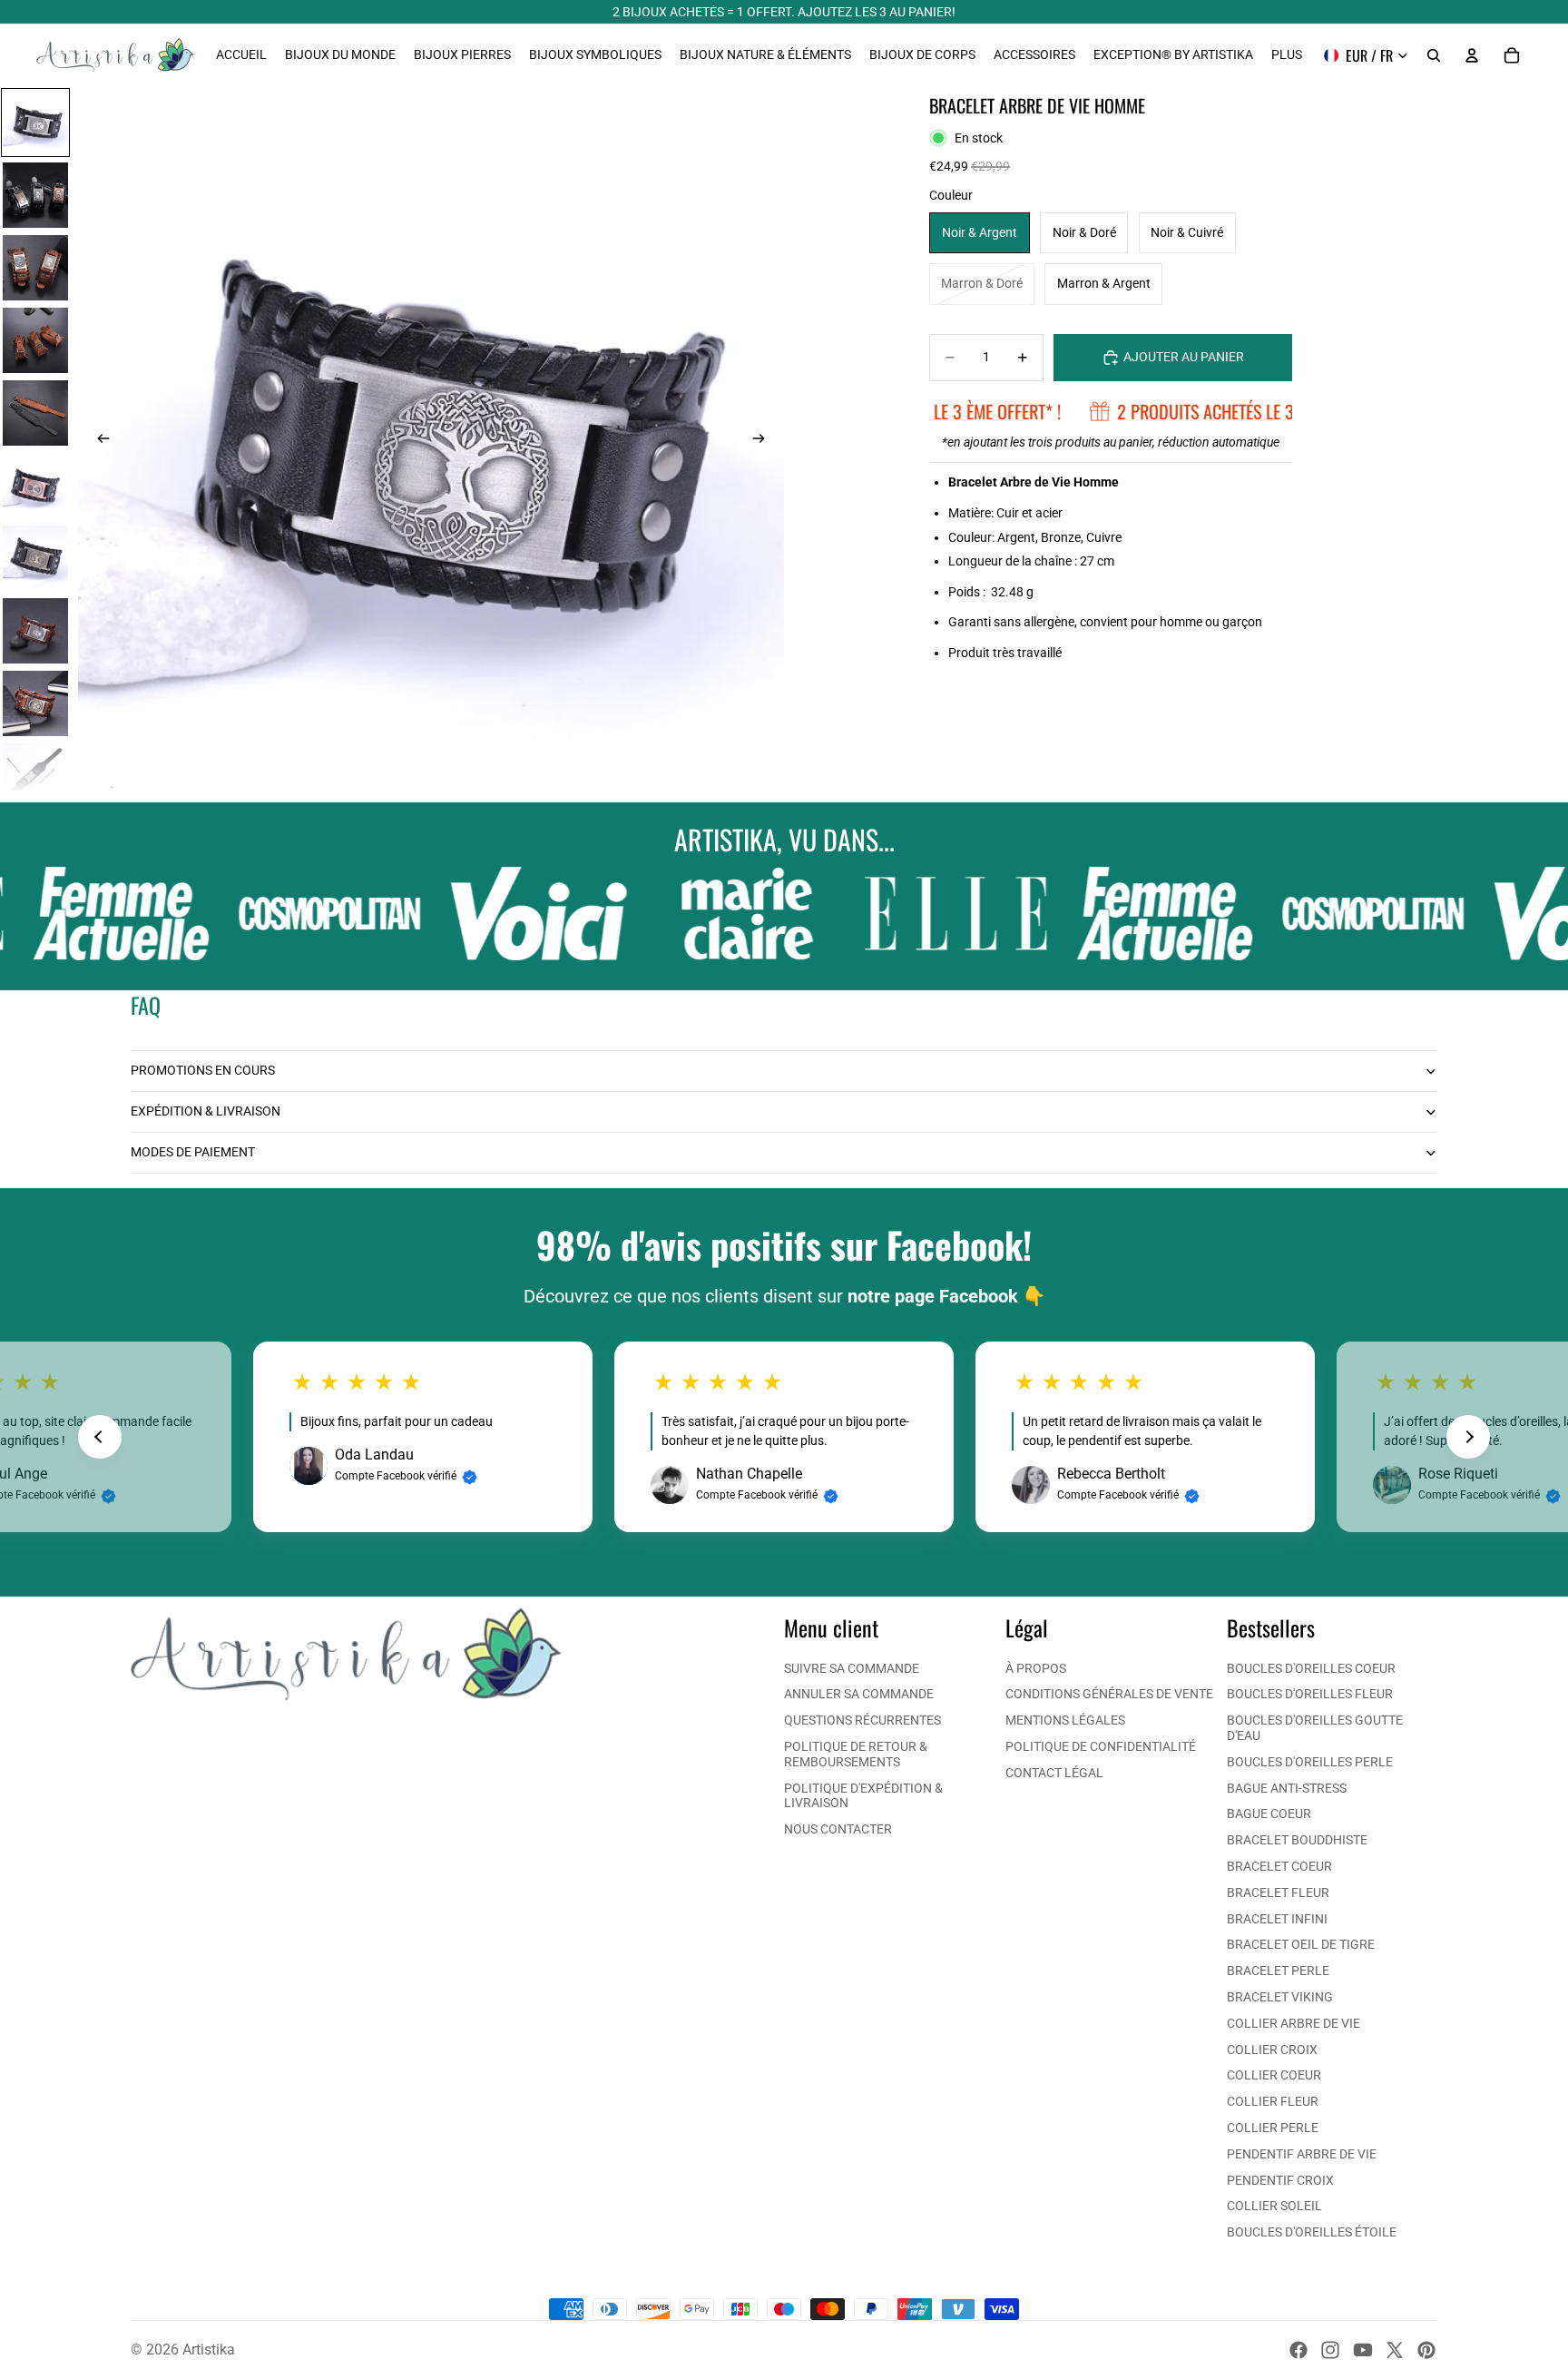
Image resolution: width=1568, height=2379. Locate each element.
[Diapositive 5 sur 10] (35, 413)
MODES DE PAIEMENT (193, 1152)
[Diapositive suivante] (764, 440)
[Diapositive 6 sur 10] (35, 486)
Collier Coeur (1274, 2075)
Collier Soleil (1274, 2206)
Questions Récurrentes (862, 1720)
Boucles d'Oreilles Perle (1310, 1762)
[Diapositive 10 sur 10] (35, 776)
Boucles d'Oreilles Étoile (1312, 2232)
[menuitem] (1287, 55)
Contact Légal (1054, 1773)
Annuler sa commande (859, 1694)
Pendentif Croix (1280, 2180)
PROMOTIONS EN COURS (203, 1070)
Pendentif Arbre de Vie (1302, 2154)
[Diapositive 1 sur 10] (35, 123)
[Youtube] (1363, 2350)
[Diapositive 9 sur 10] (35, 703)
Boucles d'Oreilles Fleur (1310, 1694)
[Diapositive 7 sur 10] (35, 558)
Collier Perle (1273, 2128)
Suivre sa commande (852, 1668)
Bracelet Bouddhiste (1297, 1840)
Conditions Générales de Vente (1109, 1694)
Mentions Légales (1065, 1720)
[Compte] (1472, 55)
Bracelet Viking (1280, 1997)
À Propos (1036, 1668)
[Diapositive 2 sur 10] (35, 195)
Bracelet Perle (1278, 1971)
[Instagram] (1330, 2350)
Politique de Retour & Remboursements (856, 1754)
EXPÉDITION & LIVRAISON (206, 1111)
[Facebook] (1298, 2350)
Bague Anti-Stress (1287, 1788)
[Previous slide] (100, 1437)
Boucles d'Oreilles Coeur (1311, 1668)
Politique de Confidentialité (1101, 1746)
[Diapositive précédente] (98, 440)
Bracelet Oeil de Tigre (1301, 1944)
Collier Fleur (1273, 2101)
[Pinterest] (1426, 2350)
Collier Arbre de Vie (1294, 2023)
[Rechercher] (1434, 55)
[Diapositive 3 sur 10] (35, 268)
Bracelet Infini (1277, 1919)
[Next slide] (1468, 1437)
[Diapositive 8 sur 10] (35, 631)
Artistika (209, 2350)
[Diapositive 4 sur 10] (35, 340)
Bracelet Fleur (1278, 1892)
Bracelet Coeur (1279, 1866)
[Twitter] (1395, 2350)
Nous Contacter (838, 1829)
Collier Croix (1272, 2050)
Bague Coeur (1269, 1814)
